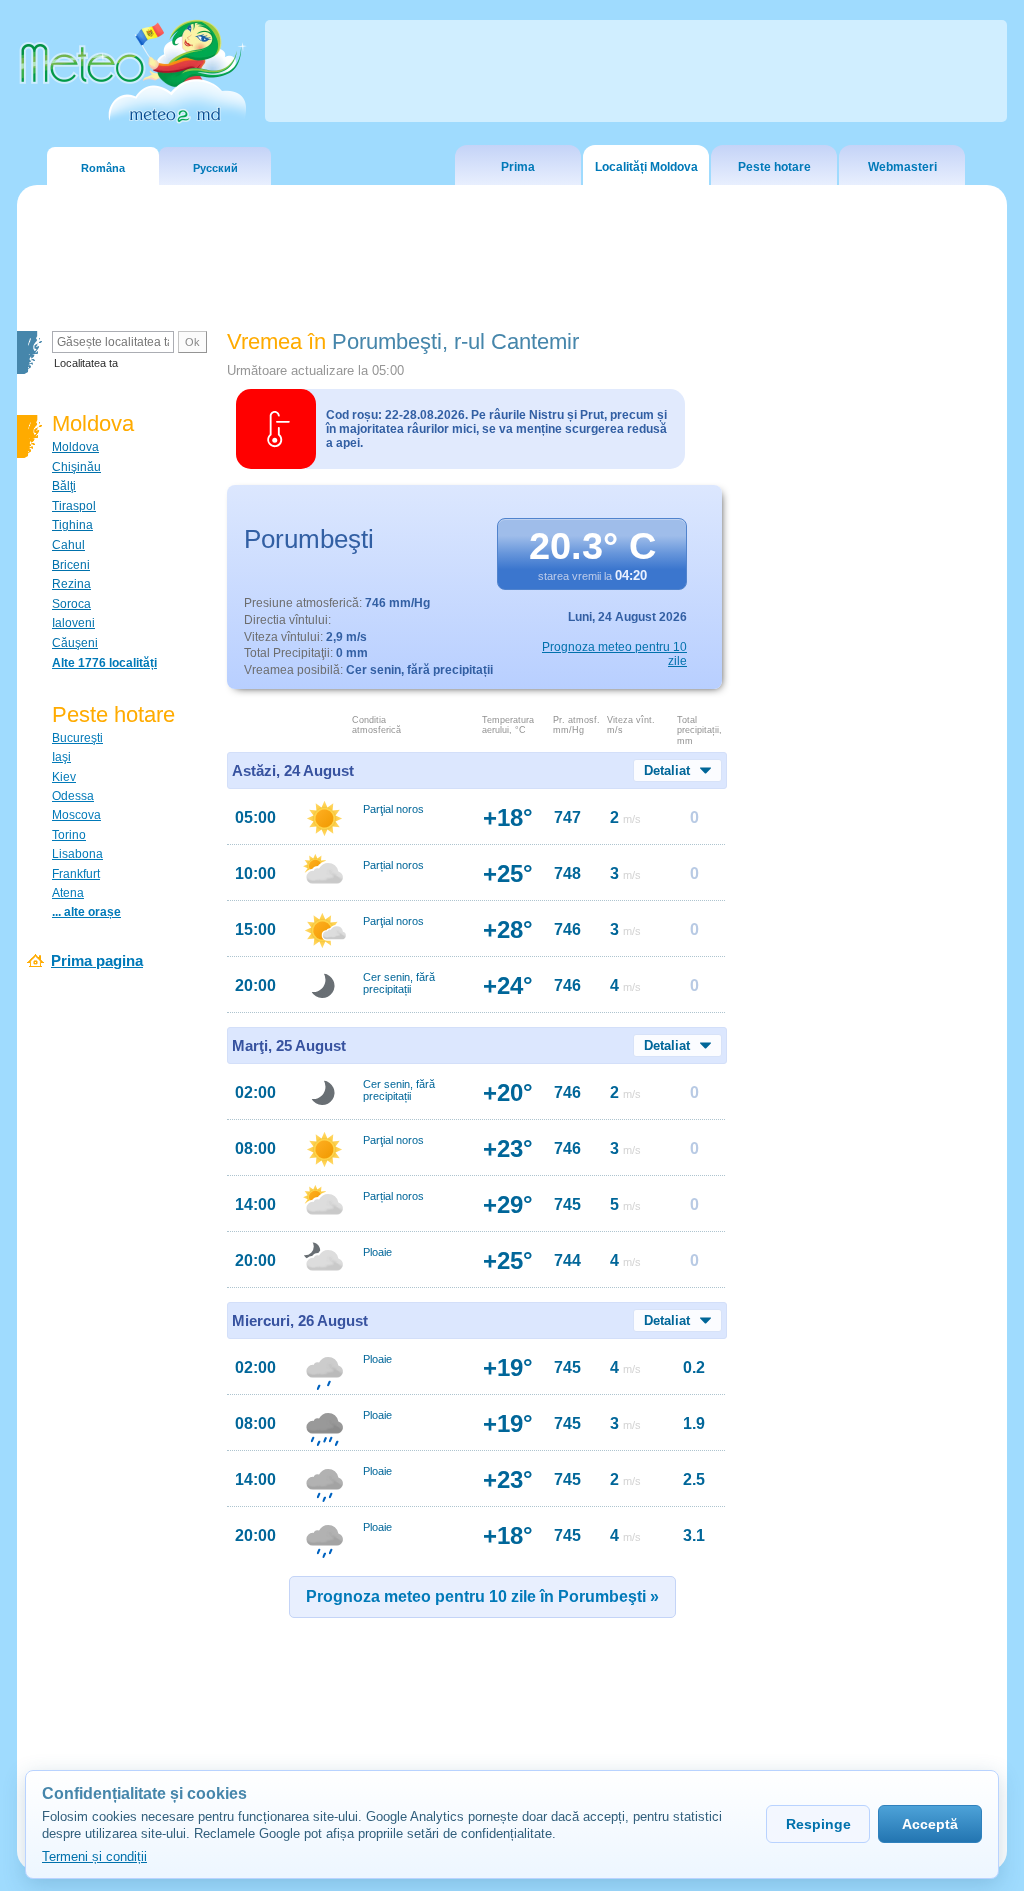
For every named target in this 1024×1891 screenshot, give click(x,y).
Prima (518, 167)
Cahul (68, 545)
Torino (69, 835)
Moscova (76, 815)
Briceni (71, 565)
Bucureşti (77, 738)
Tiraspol (74, 506)
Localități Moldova (646, 167)
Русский (215, 168)
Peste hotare (774, 167)
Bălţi (64, 486)
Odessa (73, 796)
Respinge (818, 1824)
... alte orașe (86, 912)
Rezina (71, 584)
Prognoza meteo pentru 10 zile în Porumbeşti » (482, 1596)
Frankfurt (76, 874)
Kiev (64, 777)
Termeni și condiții (94, 1856)
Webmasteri (902, 167)
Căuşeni (75, 643)
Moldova (75, 447)
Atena (68, 893)
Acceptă (930, 1824)
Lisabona (77, 854)
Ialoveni (73, 623)
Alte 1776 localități (104, 663)
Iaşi (61, 757)
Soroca (71, 604)
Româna (103, 168)
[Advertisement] (871, 675)
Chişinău (76, 467)
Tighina (72, 525)
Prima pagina (97, 960)
